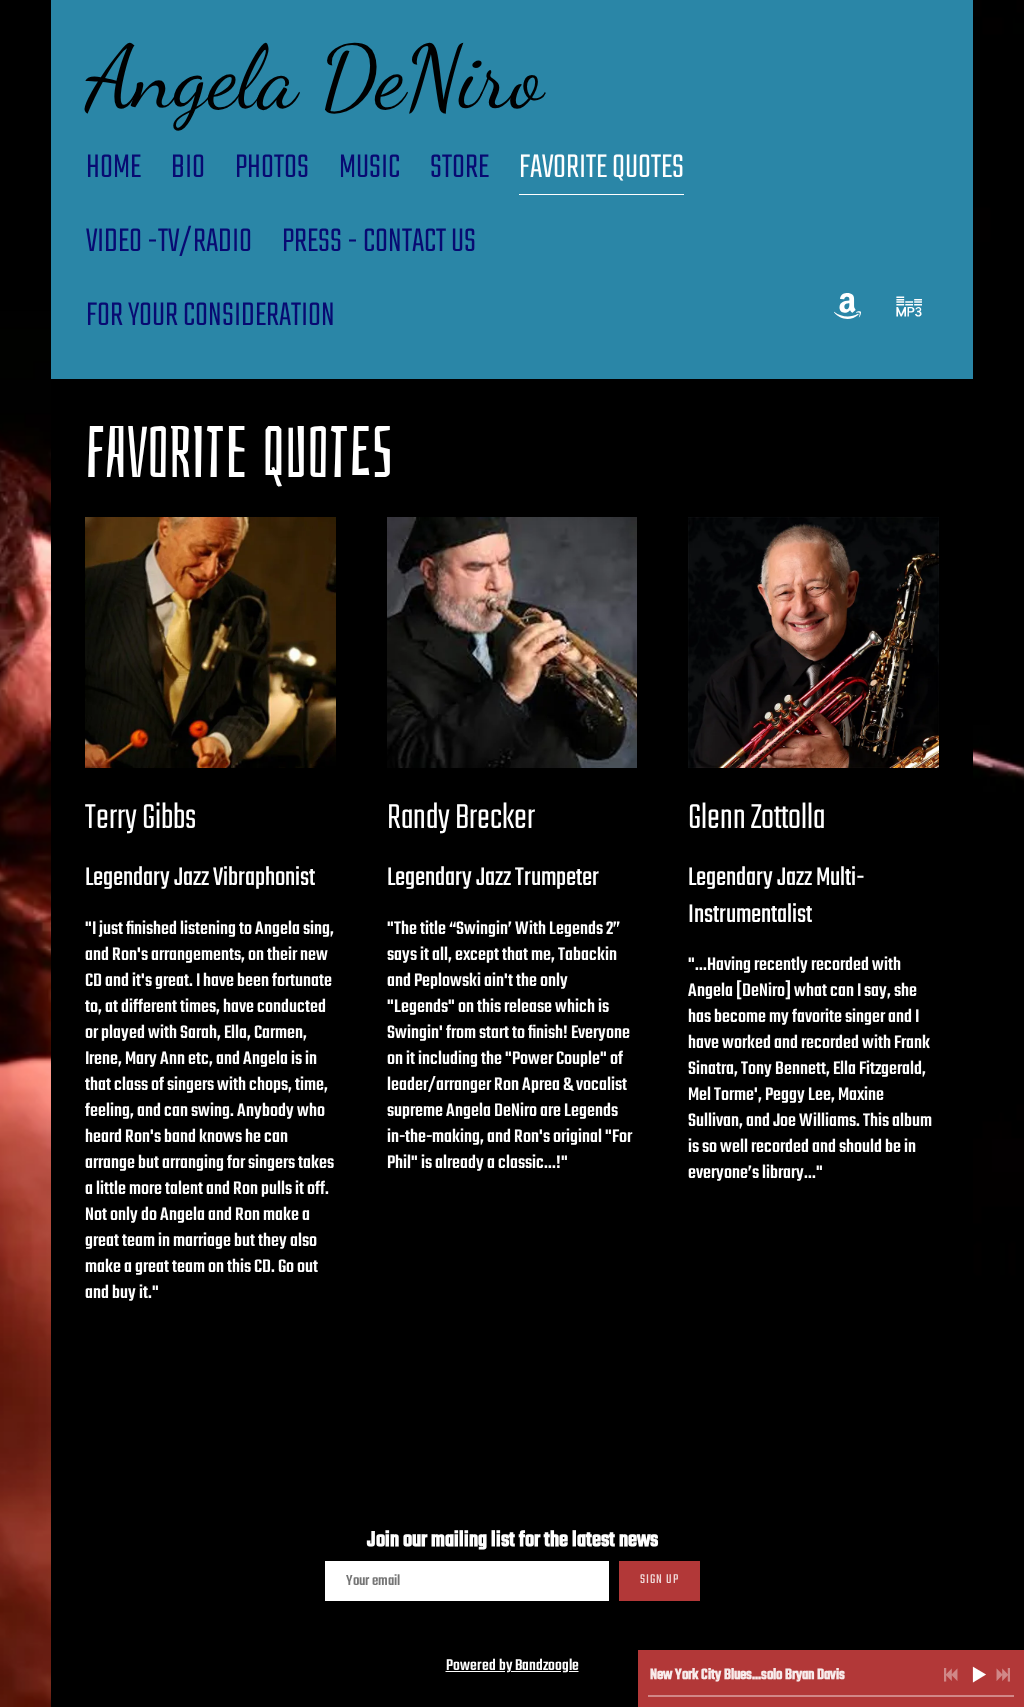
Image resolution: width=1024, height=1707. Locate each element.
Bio (188, 168)
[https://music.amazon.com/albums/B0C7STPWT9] (847, 306)
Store (459, 168)
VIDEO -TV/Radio (169, 242)
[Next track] (1003, 1675)
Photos (272, 168)
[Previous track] (951, 1675)
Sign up (659, 1580)
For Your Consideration (210, 316)
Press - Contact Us (379, 242)
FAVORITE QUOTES (601, 168)
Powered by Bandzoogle (512, 1666)
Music (369, 168)
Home (113, 168)
